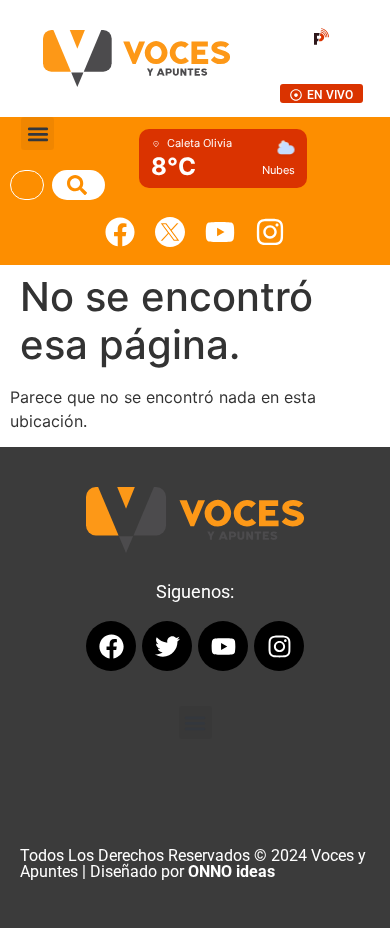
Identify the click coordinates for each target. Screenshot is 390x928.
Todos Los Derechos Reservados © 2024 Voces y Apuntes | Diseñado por (193, 863)
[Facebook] (120, 232)
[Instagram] (270, 232)
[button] (37, 133)
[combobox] (27, 185)
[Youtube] (220, 232)
